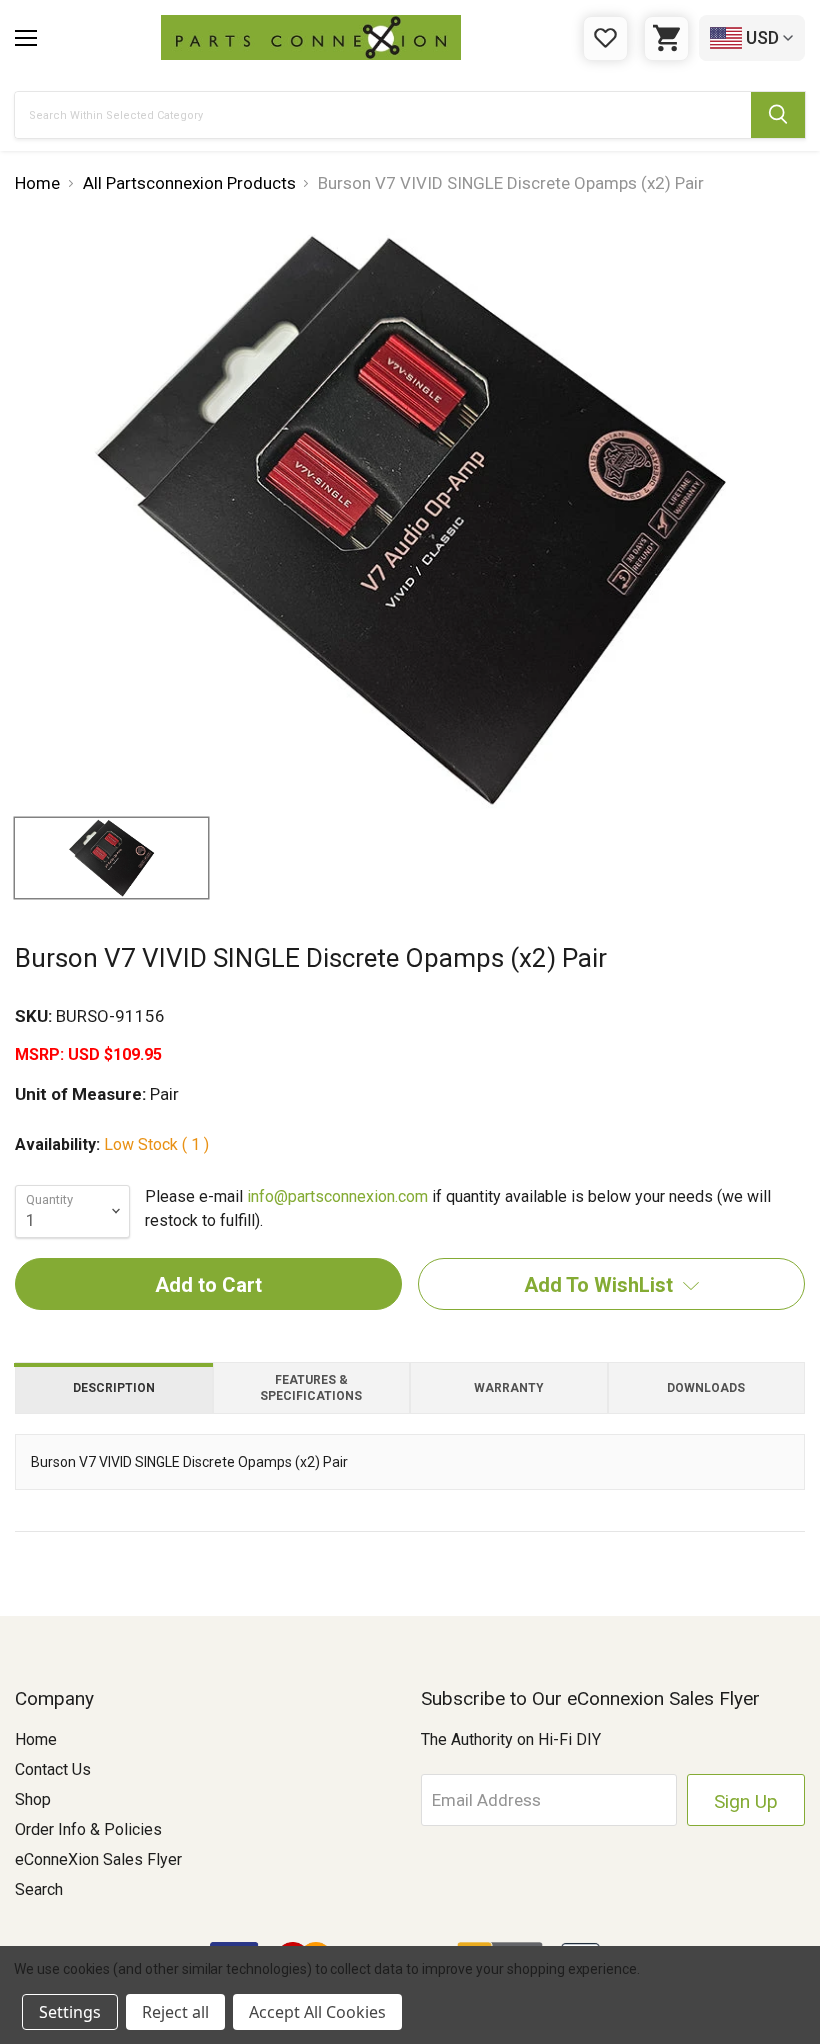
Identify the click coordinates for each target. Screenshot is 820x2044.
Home (36, 1739)
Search (39, 1889)
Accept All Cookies (317, 2012)
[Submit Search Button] (778, 115)
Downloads (706, 1388)
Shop (33, 1799)
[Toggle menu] (26, 38)
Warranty (509, 1388)
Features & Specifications (311, 1388)
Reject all (175, 2012)
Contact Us (53, 1769)
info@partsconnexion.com (337, 1196)
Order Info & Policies (88, 1829)
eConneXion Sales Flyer (98, 1859)
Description (114, 1388)
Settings (70, 2012)
